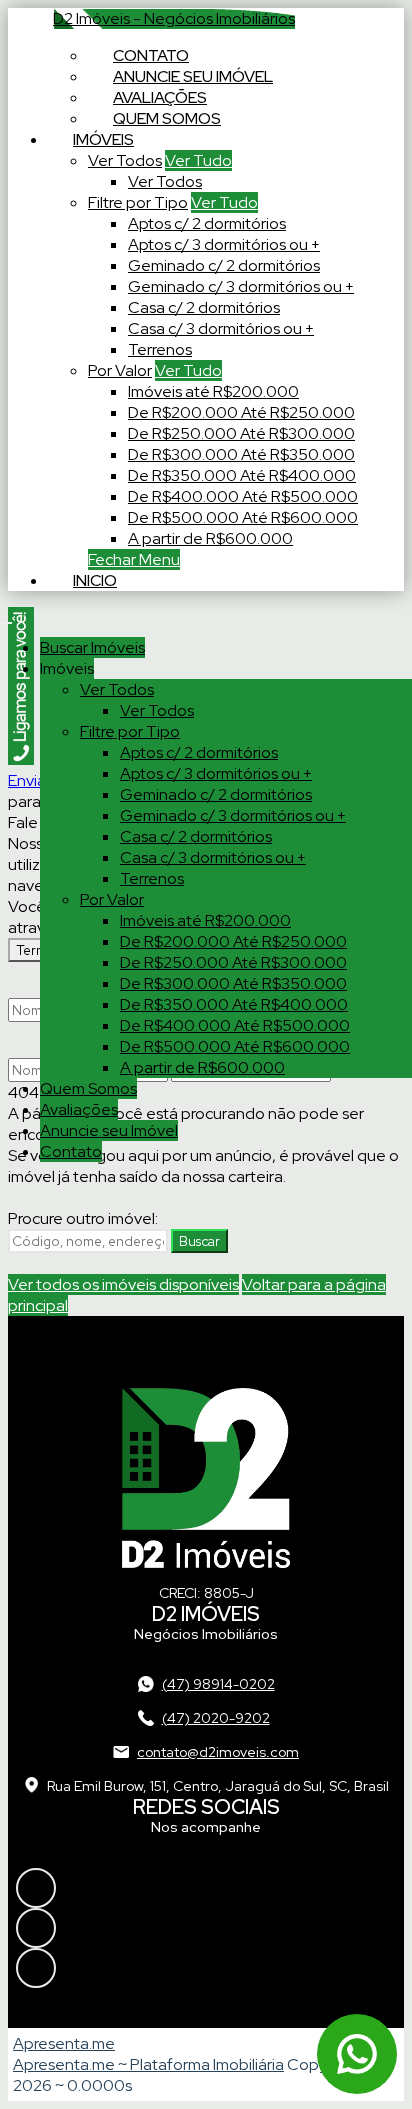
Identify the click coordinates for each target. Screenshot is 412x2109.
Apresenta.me (64, 2043)
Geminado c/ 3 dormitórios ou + (241, 286)
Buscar (199, 1241)
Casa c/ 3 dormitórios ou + (221, 328)
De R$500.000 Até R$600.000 (243, 517)
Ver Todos (125, 160)
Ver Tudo (198, 160)
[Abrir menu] (6, 617)
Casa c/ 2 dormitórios (204, 307)
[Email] (206, 1968)
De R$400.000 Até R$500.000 (243, 496)
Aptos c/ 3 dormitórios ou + (224, 244)
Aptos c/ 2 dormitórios (207, 223)
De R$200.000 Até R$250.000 (241, 412)
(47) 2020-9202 (216, 1718)
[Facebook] (206, 1928)
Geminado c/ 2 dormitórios (224, 265)
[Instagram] (206, 1888)
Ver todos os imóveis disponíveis (123, 1284)
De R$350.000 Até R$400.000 (242, 475)
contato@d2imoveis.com (218, 1752)
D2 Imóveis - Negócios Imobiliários (174, 18)
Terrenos (160, 349)
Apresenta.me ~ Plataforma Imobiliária (148, 2064)
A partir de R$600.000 (210, 538)
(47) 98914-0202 (218, 1684)
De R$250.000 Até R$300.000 (241, 433)
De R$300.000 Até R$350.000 (241, 454)
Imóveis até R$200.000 (213, 391)
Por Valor (120, 370)
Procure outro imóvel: (83, 1218)
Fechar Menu (134, 559)
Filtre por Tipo (138, 202)
